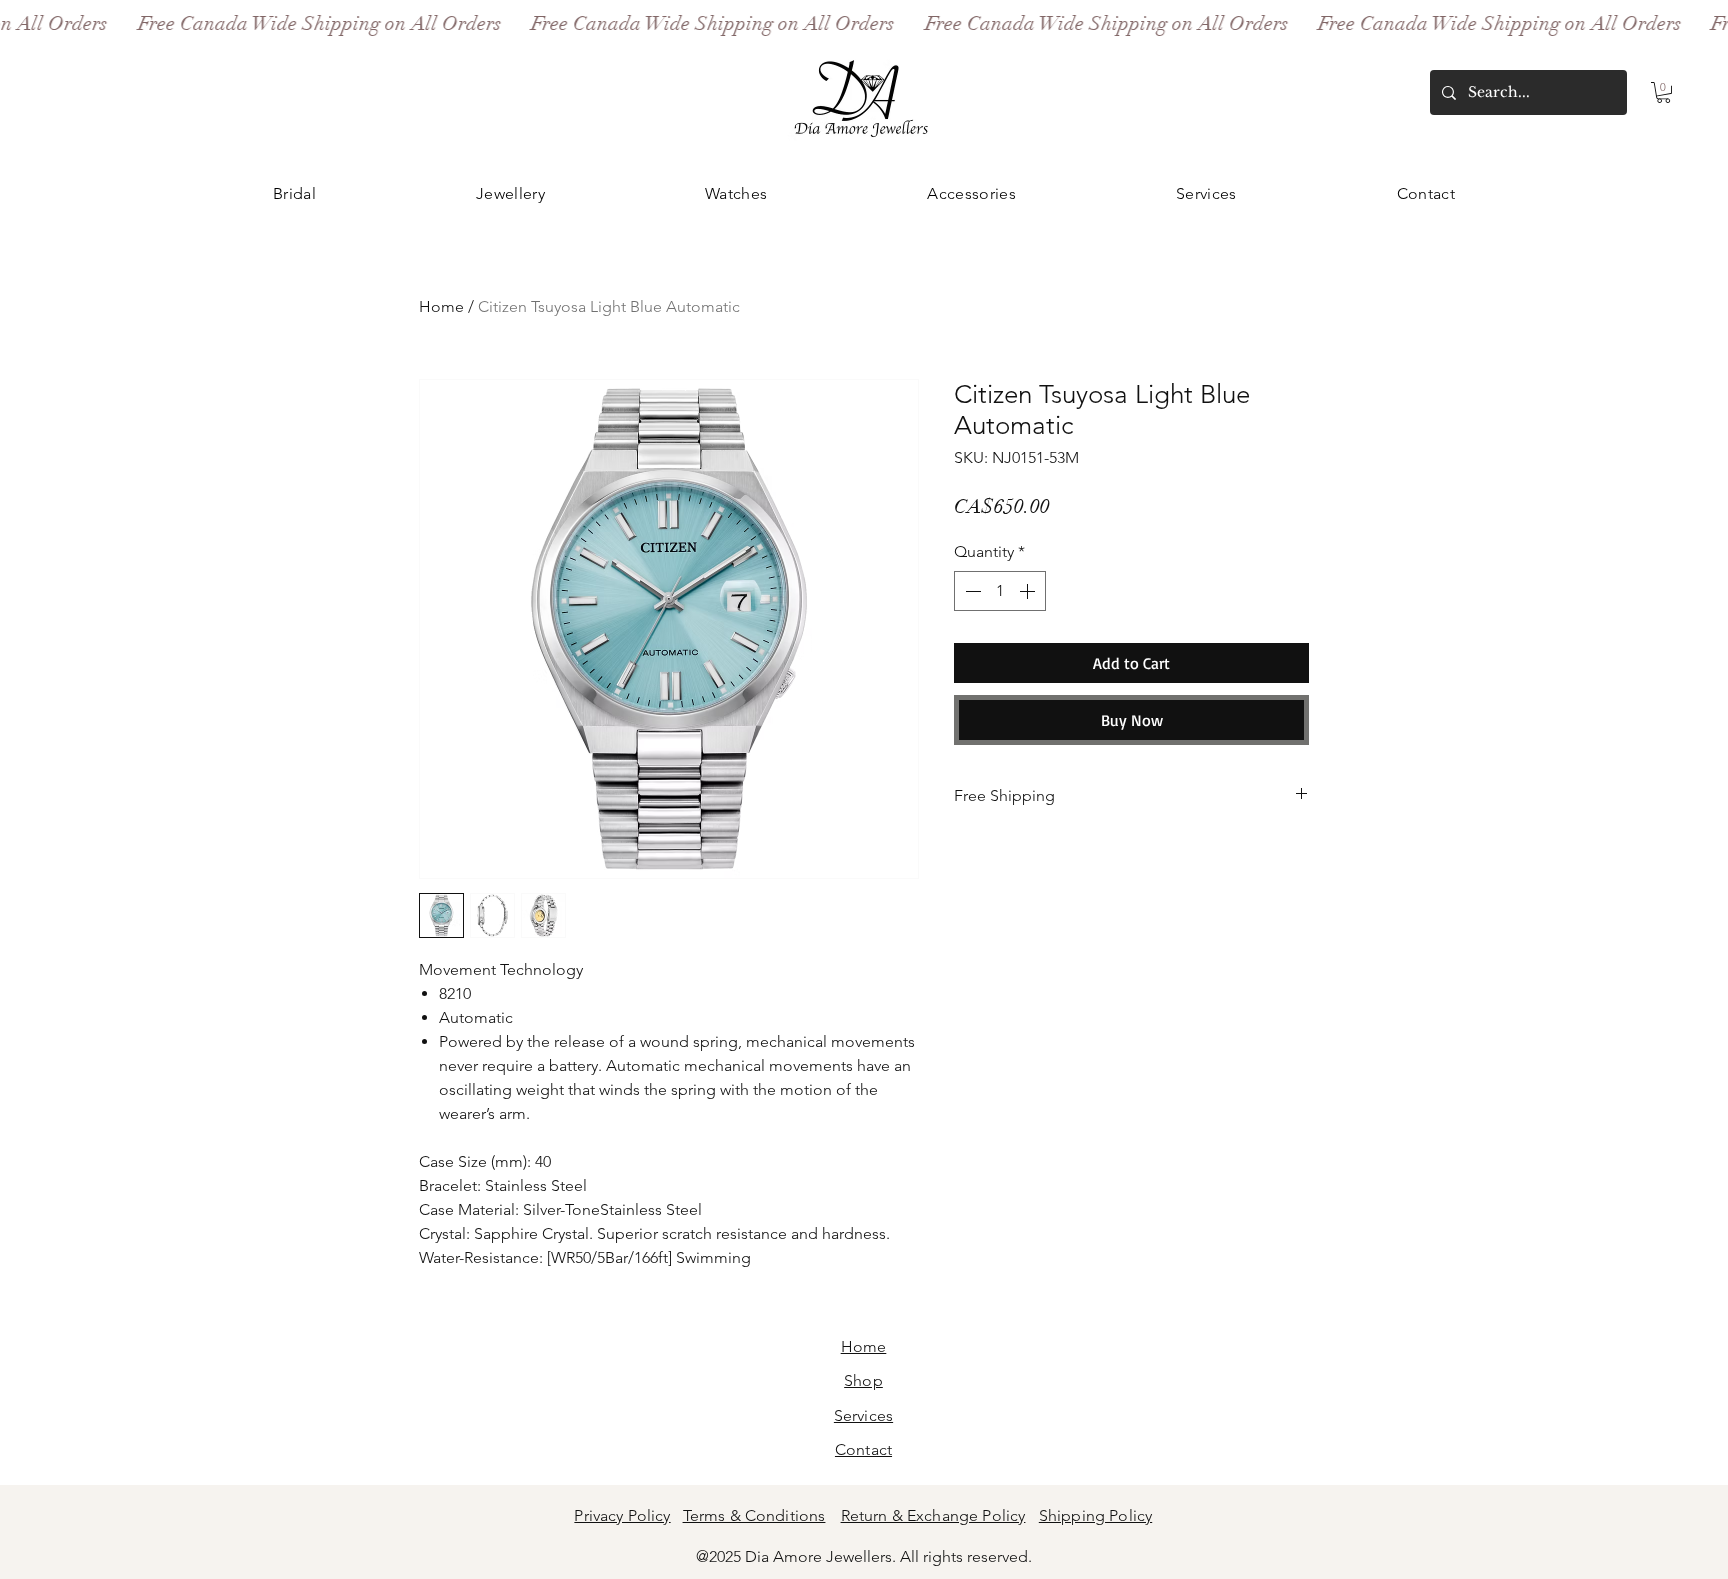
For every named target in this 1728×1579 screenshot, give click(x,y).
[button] (1663, 92)
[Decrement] (971, 591)
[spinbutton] (1000, 591)
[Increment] (1029, 591)
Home (441, 306)
